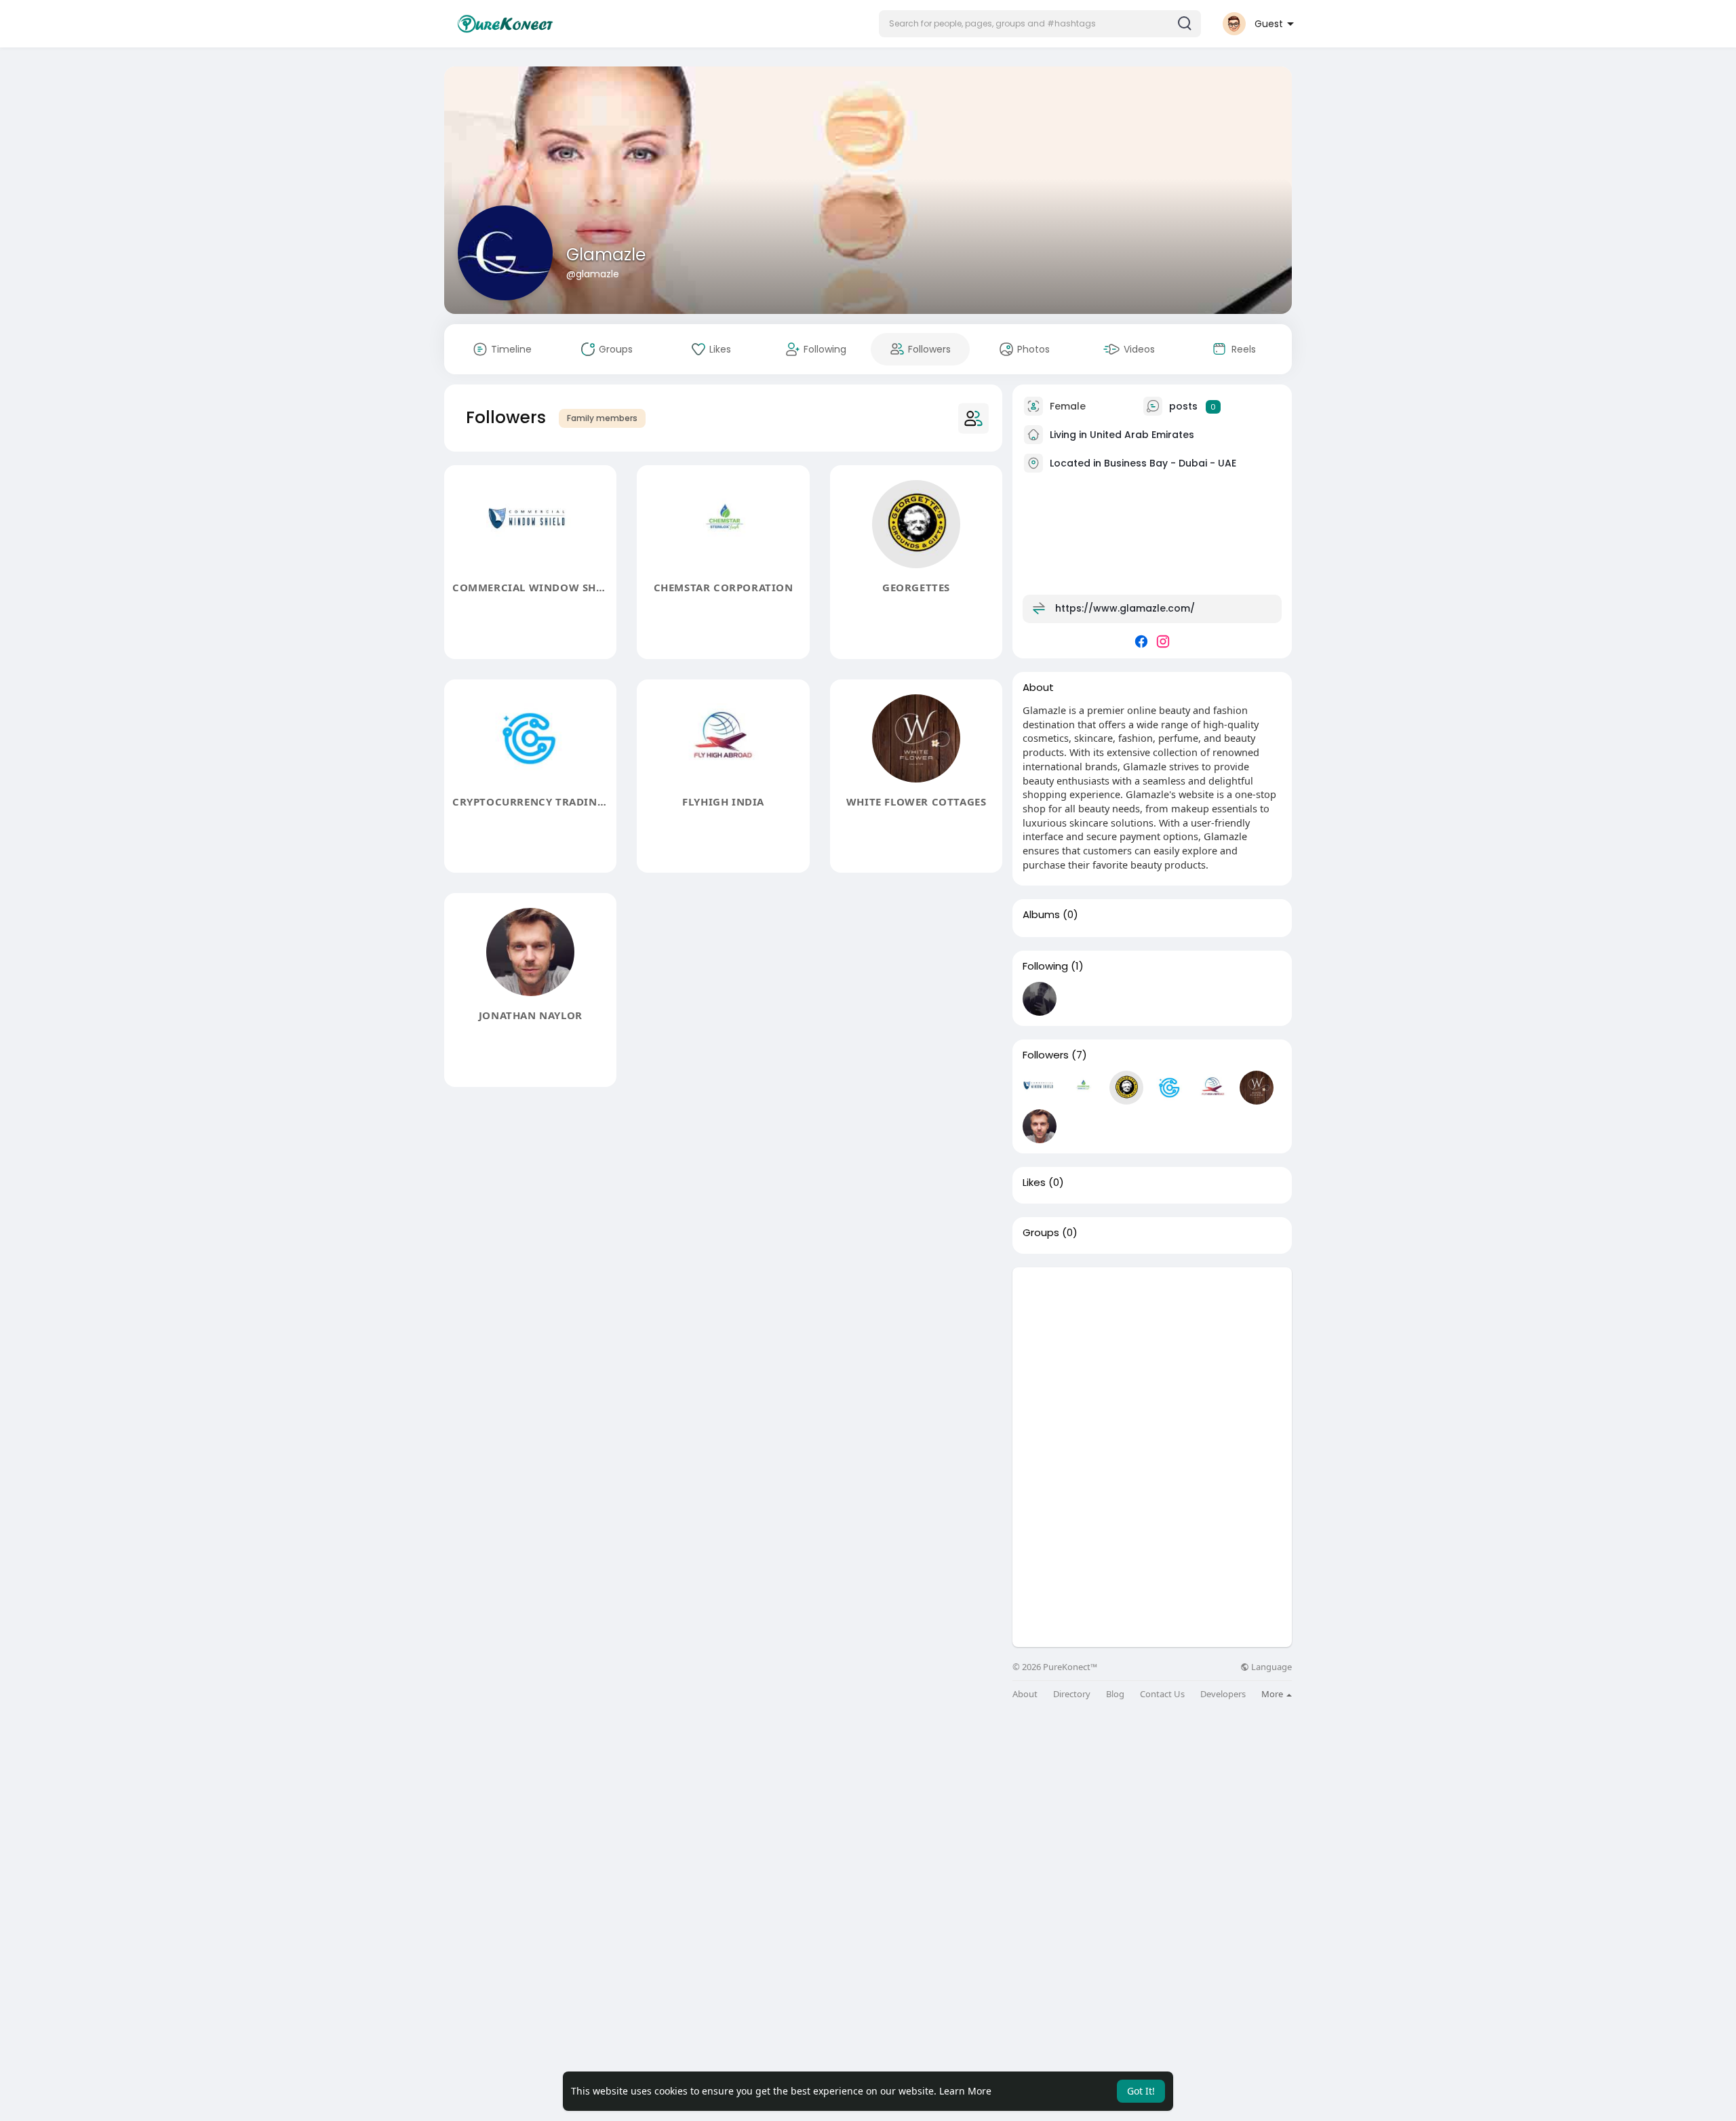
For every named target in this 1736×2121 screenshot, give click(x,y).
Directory (1072, 1694)
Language (1270, 1667)
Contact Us (1162, 1694)
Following (1045, 966)
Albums (1041, 915)
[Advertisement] (1152, 1362)
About (1025, 1694)
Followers (1046, 1055)
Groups (1041, 1233)
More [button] (1273, 1694)
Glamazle (606, 255)
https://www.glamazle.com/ (1125, 608)
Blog (1115, 1694)
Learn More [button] (965, 2091)
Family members (602, 418)
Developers (1223, 1694)
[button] (1040, 24)
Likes (1034, 1183)
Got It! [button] (1141, 2091)
